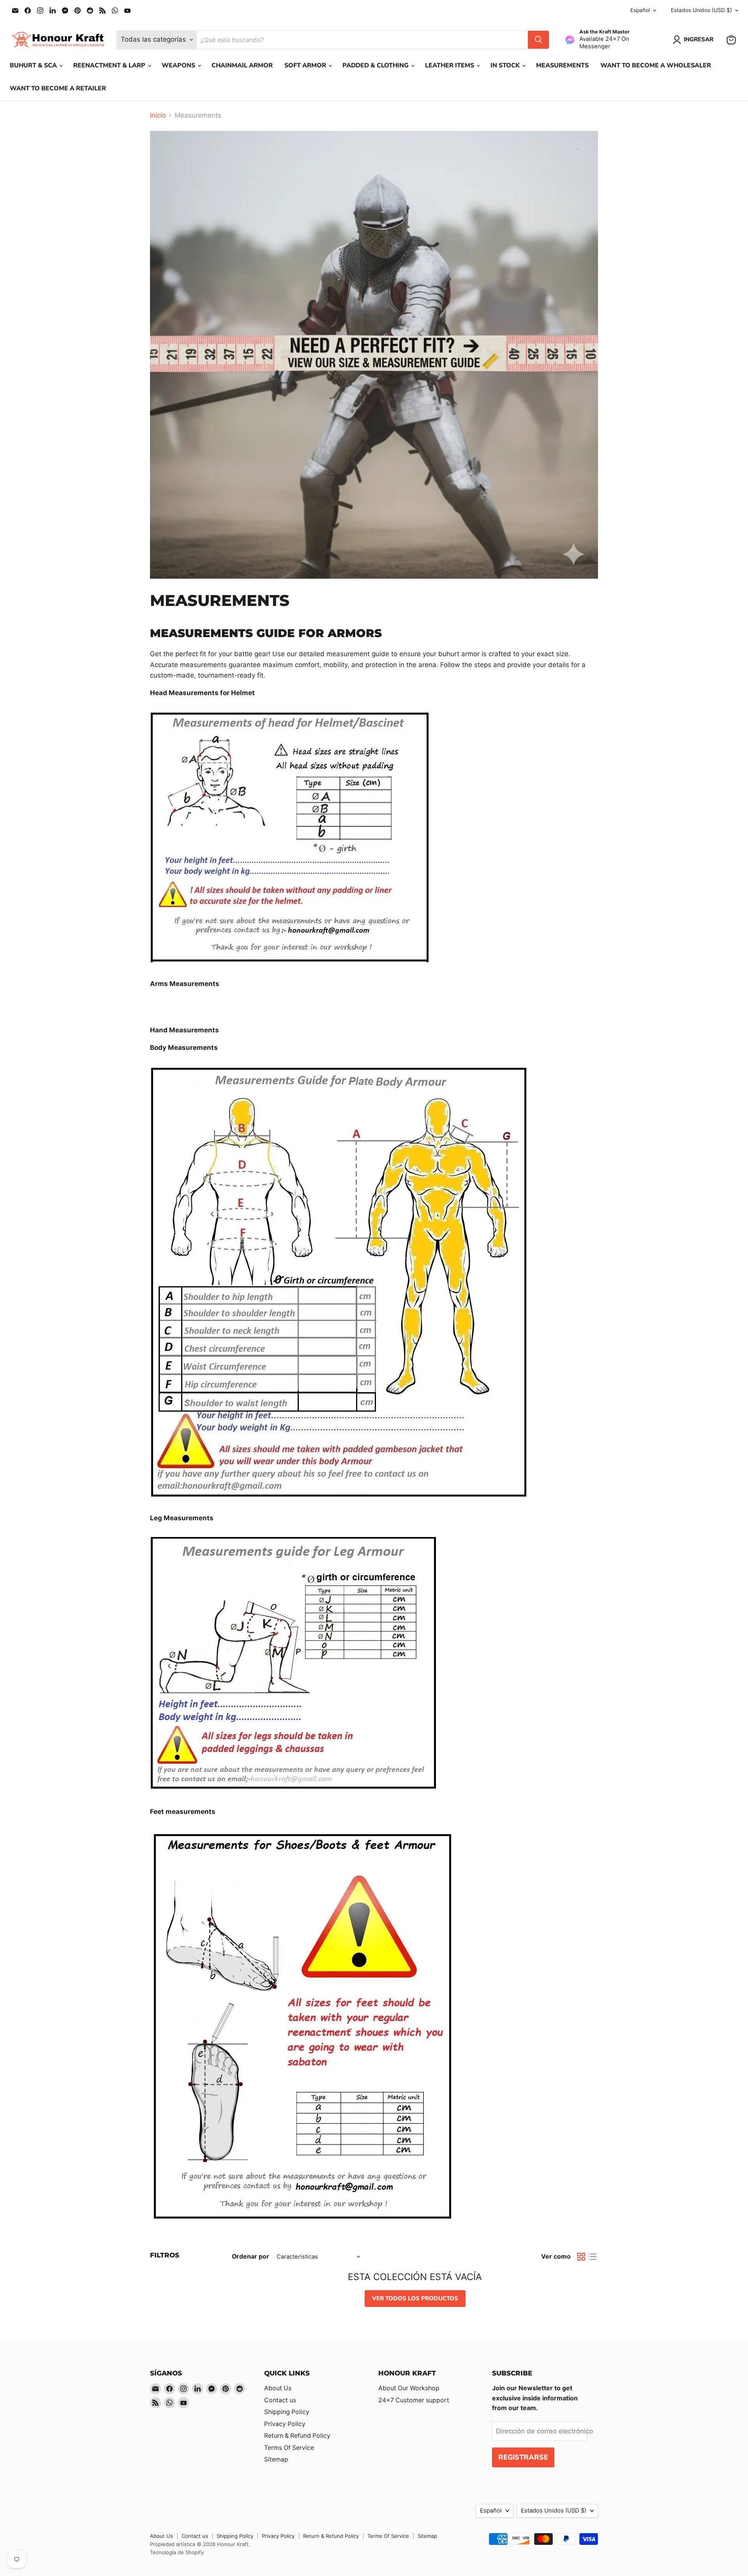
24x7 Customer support (414, 2400)
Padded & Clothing (376, 65)
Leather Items (450, 65)
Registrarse (523, 2457)
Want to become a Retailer (58, 88)
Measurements (562, 65)
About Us (278, 2388)
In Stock (506, 65)
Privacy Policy (285, 2424)
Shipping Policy (287, 2412)
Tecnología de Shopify (177, 2552)
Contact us (280, 2400)
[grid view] (581, 2257)
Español (640, 10)
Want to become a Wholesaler (656, 65)
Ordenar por (251, 2257)
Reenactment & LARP (110, 65)
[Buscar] (538, 40)
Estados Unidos (701, 10)
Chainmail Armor (242, 65)
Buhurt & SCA (34, 65)
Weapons (179, 65)
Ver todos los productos (415, 2298)
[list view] (593, 2257)
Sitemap (276, 2459)
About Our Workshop (409, 2388)
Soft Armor (306, 65)
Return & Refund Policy (297, 2436)
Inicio (158, 115)
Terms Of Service (289, 2448)
